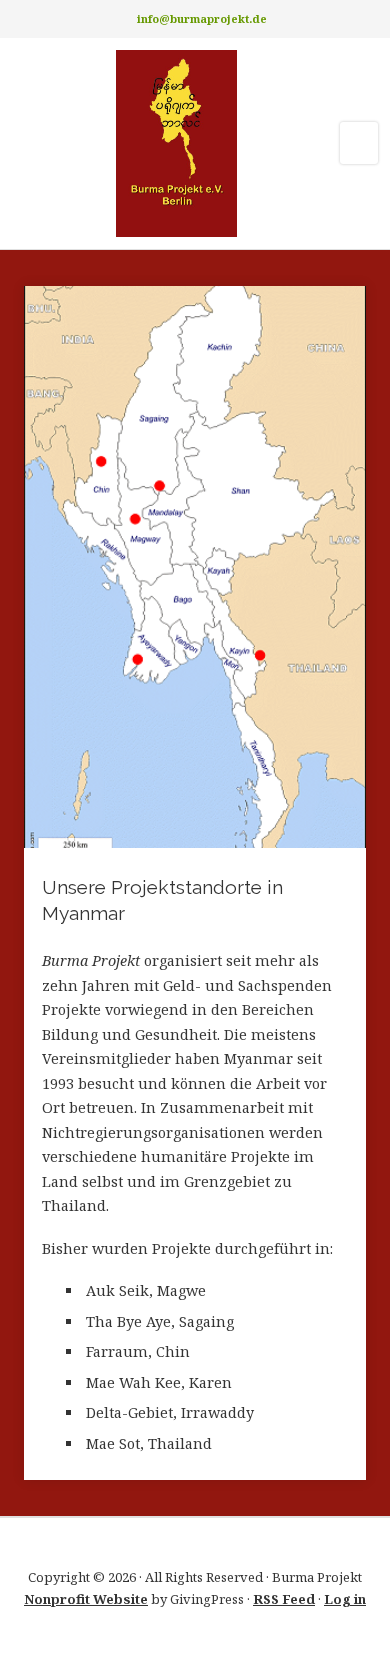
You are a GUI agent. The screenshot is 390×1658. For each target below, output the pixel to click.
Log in (345, 1599)
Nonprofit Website (86, 1599)
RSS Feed (284, 1599)
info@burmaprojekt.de (202, 18)
